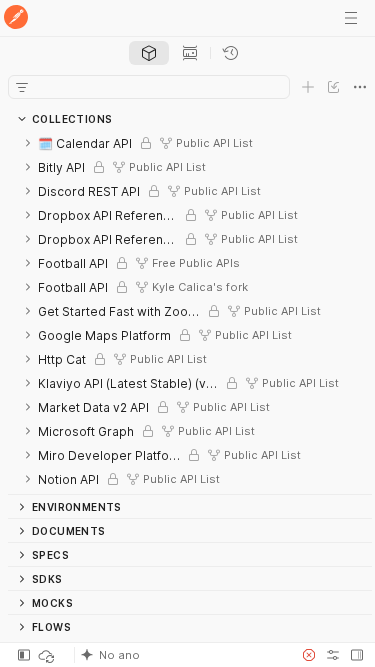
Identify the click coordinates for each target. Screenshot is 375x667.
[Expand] (28, 143)
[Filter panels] (22, 87)
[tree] (190, 312)
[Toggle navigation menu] (351, 18)
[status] (48, 655)
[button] (181, 655)
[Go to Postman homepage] (16, 18)
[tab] (149, 53)
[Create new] (308, 87)
